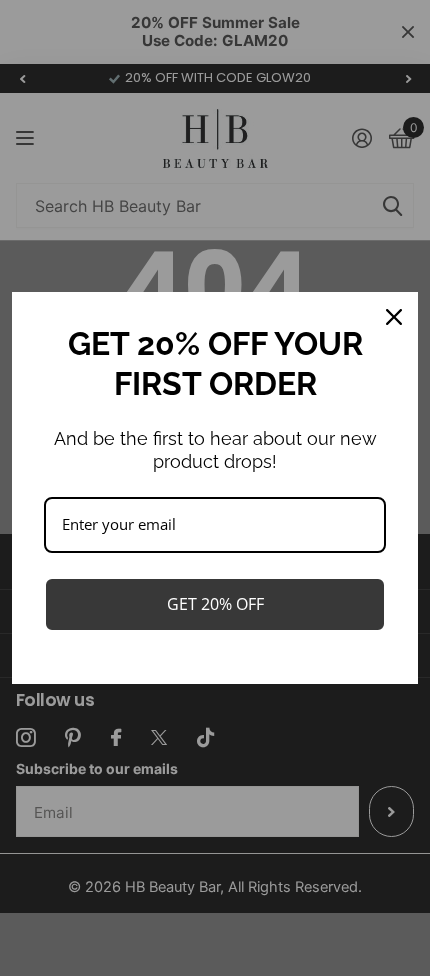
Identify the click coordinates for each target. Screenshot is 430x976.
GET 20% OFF (215, 604)
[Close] (394, 317)
